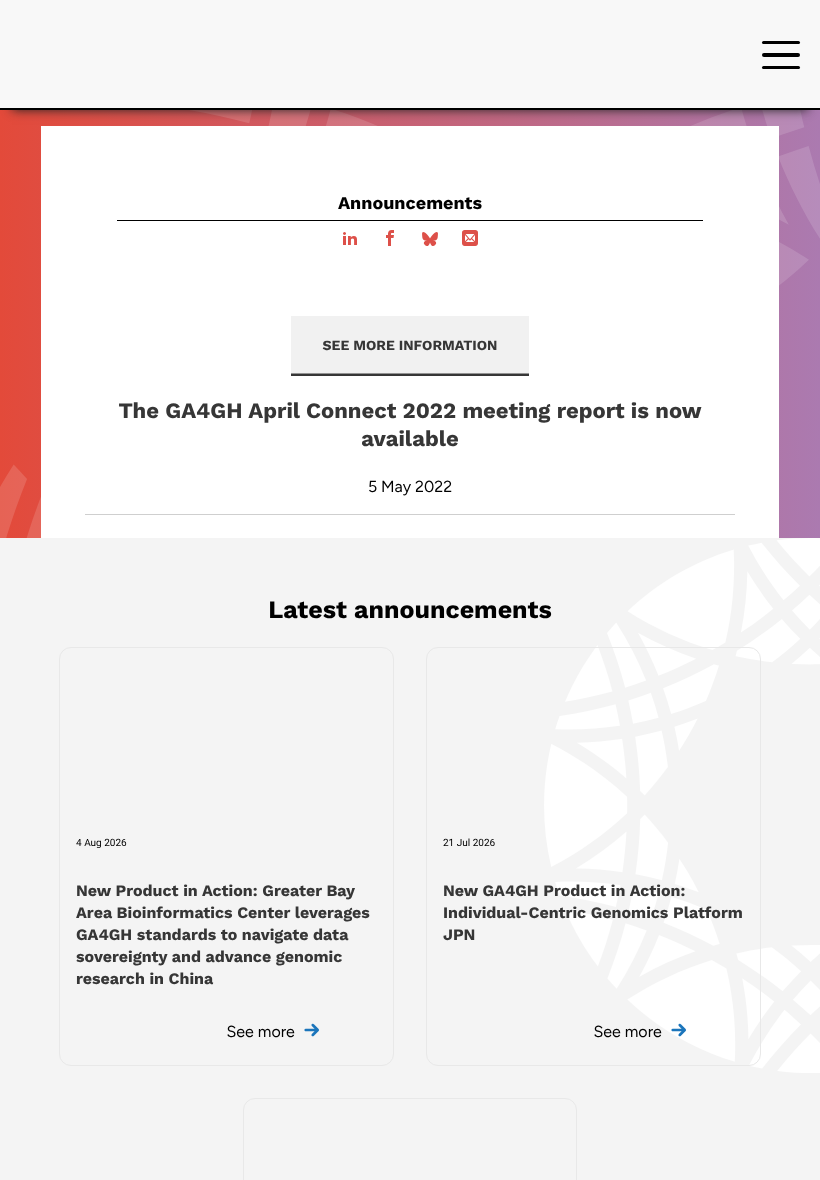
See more (263, 1031)
